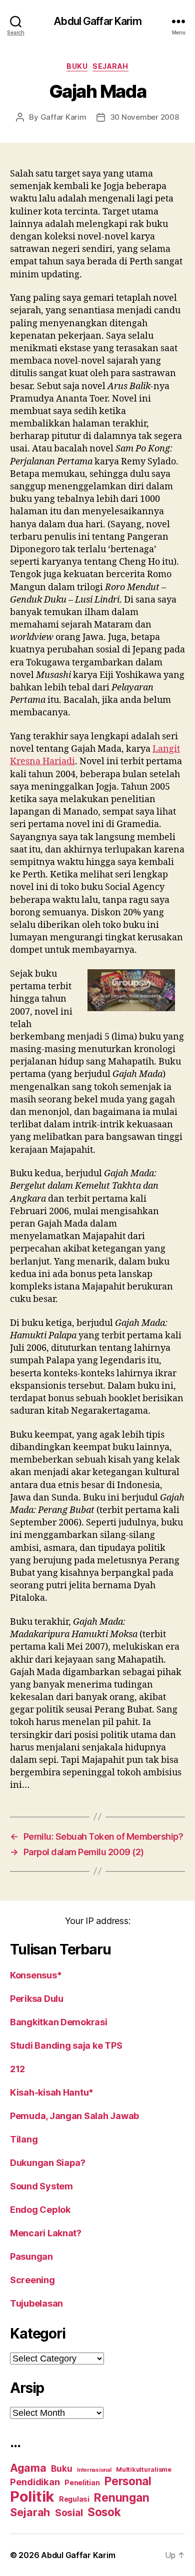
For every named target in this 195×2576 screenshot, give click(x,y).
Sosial (69, 2513)
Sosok (104, 2512)
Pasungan (31, 2256)
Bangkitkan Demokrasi (59, 2022)
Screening (32, 2280)
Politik (32, 2496)
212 (17, 2069)
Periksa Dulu (37, 1999)
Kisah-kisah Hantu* (52, 2092)
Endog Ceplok (40, 2210)
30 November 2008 (144, 117)
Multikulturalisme (143, 2469)
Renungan (121, 2498)
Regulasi (74, 2499)
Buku (77, 66)
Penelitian (82, 2482)
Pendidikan (35, 2482)
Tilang (24, 2139)
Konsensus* (36, 1975)
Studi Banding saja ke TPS (66, 2045)
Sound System (41, 2186)
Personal (128, 2481)
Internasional (94, 2470)
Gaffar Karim (63, 117)
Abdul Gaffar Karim (97, 21)
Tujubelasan (36, 2303)
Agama (28, 2468)
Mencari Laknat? (46, 2233)
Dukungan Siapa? (48, 2163)
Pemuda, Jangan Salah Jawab (74, 2116)
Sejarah (110, 66)
